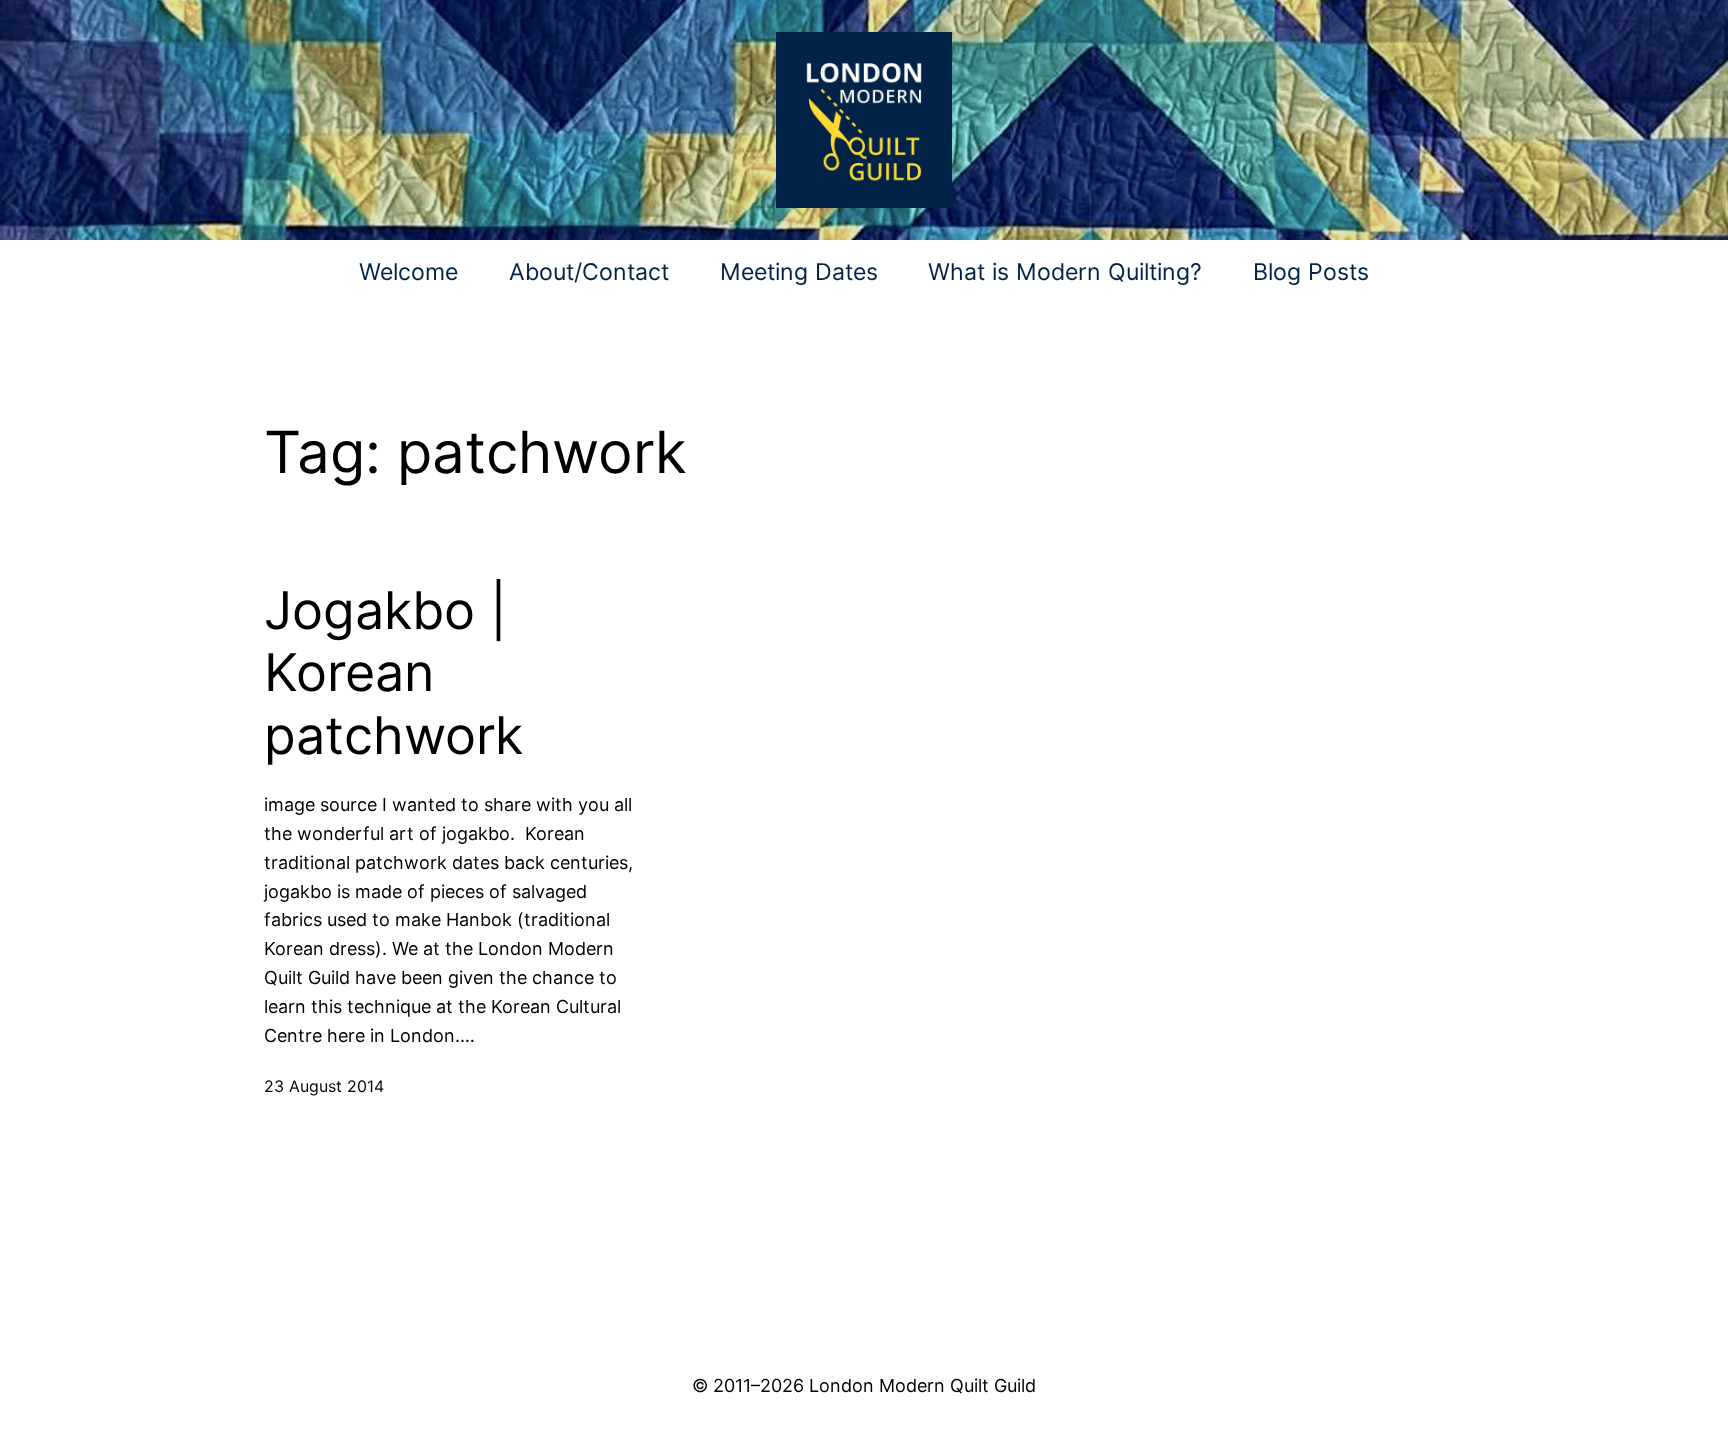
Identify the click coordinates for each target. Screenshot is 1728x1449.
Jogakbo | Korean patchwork (393, 673)
